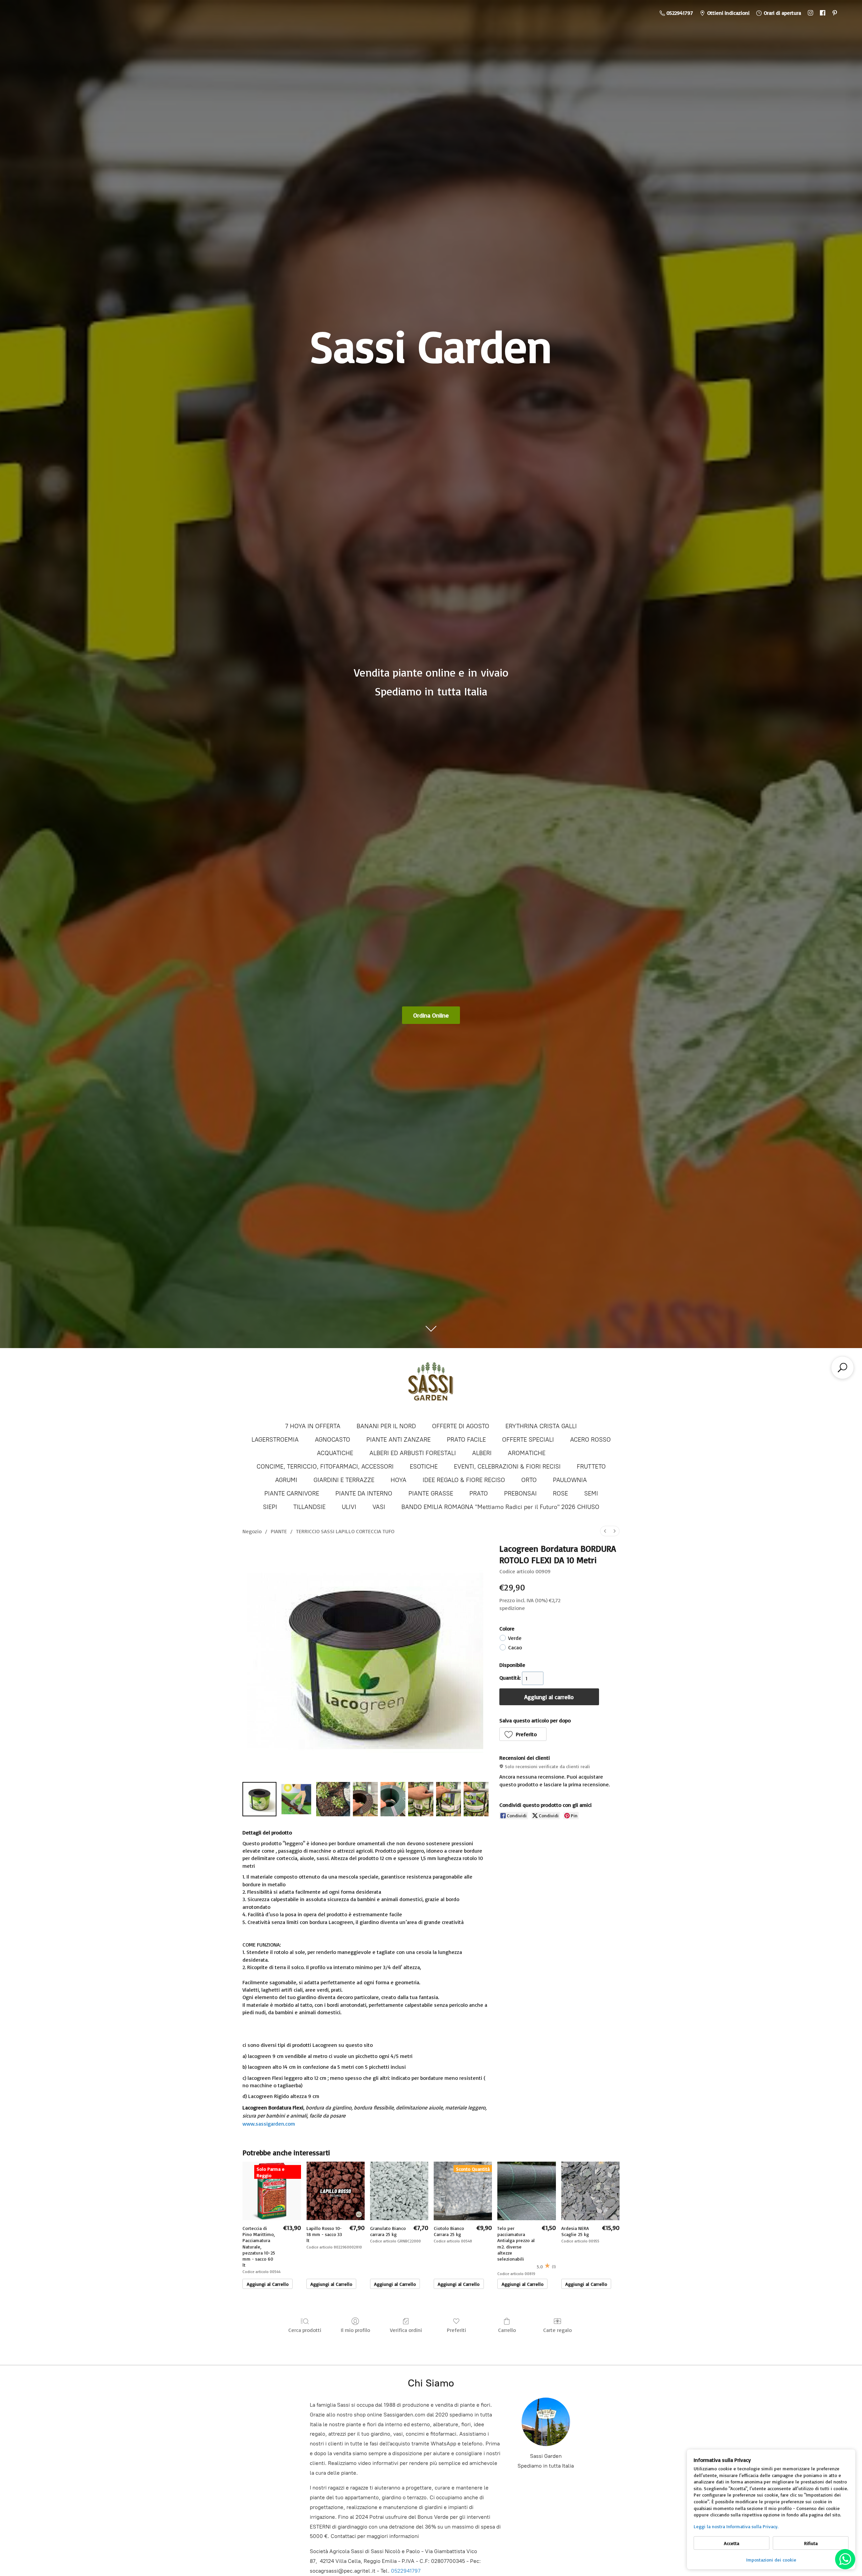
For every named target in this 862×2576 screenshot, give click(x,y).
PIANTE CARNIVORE (292, 1493)
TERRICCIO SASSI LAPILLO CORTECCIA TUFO (345, 1531)
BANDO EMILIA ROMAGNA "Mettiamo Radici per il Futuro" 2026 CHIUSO (500, 1507)
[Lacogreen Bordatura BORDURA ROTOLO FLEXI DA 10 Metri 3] (365, 1799)
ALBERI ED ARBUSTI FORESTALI (413, 1453)
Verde (515, 1638)
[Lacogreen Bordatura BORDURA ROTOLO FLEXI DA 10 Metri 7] (476, 1799)
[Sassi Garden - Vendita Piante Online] (431, 1384)
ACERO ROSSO (590, 1440)
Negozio (252, 1531)
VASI (379, 1507)
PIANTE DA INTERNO (364, 1493)
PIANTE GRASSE (431, 1493)
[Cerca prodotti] (842, 1368)
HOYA (399, 1480)
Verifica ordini (406, 2330)
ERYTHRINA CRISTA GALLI (541, 1426)
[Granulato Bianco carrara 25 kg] (399, 2191)
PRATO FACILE (466, 1440)
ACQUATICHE (335, 1453)
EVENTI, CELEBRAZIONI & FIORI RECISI (507, 1467)
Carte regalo (557, 2330)
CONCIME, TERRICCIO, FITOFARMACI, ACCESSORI (325, 1467)
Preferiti (456, 2330)
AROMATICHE (527, 1453)
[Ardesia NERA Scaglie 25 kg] (590, 2191)
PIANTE (279, 1531)
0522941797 (406, 2571)
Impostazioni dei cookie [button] (771, 2560)
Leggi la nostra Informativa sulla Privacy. (736, 2526)
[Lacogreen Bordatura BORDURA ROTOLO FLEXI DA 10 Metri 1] (296, 1799)
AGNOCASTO (333, 1440)
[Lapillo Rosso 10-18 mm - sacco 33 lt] (336, 2191)
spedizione (512, 1608)
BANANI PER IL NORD (386, 1426)
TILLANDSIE (309, 1507)
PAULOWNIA (570, 1480)
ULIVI (349, 1507)
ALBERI (482, 1453)
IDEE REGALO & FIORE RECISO (464, 1480)
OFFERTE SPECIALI (528, 1440)
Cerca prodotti (305, 2330)
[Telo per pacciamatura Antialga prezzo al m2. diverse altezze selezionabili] (526, 2191)
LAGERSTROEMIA (275, 1440)
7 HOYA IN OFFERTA (313, 1426)
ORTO (529, 1480)
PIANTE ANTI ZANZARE (399, 1440)
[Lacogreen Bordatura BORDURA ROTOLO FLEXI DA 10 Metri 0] (259, 1799)
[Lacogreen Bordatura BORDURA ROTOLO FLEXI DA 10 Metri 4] (393, 1799)
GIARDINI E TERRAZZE (344, 1480)
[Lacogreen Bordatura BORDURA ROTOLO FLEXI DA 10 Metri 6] (449, 1799)
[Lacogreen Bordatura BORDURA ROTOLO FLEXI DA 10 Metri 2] (333, 1799)
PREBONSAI (520, 1493)
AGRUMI (286, 1480)
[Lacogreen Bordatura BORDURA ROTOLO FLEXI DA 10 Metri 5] (421, 1799)
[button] (523, 1734)
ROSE (560, 1493)
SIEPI (270, 1507)
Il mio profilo (355, 2330)
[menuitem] (605, 1531)
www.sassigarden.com (269, 2124)
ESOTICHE (424, 1467)
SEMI (591, 1493)
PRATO (479, 1493)
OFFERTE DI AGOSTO (461, 1426)
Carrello (507, 2330)
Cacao (515, 1647)
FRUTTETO (591, 1467)
